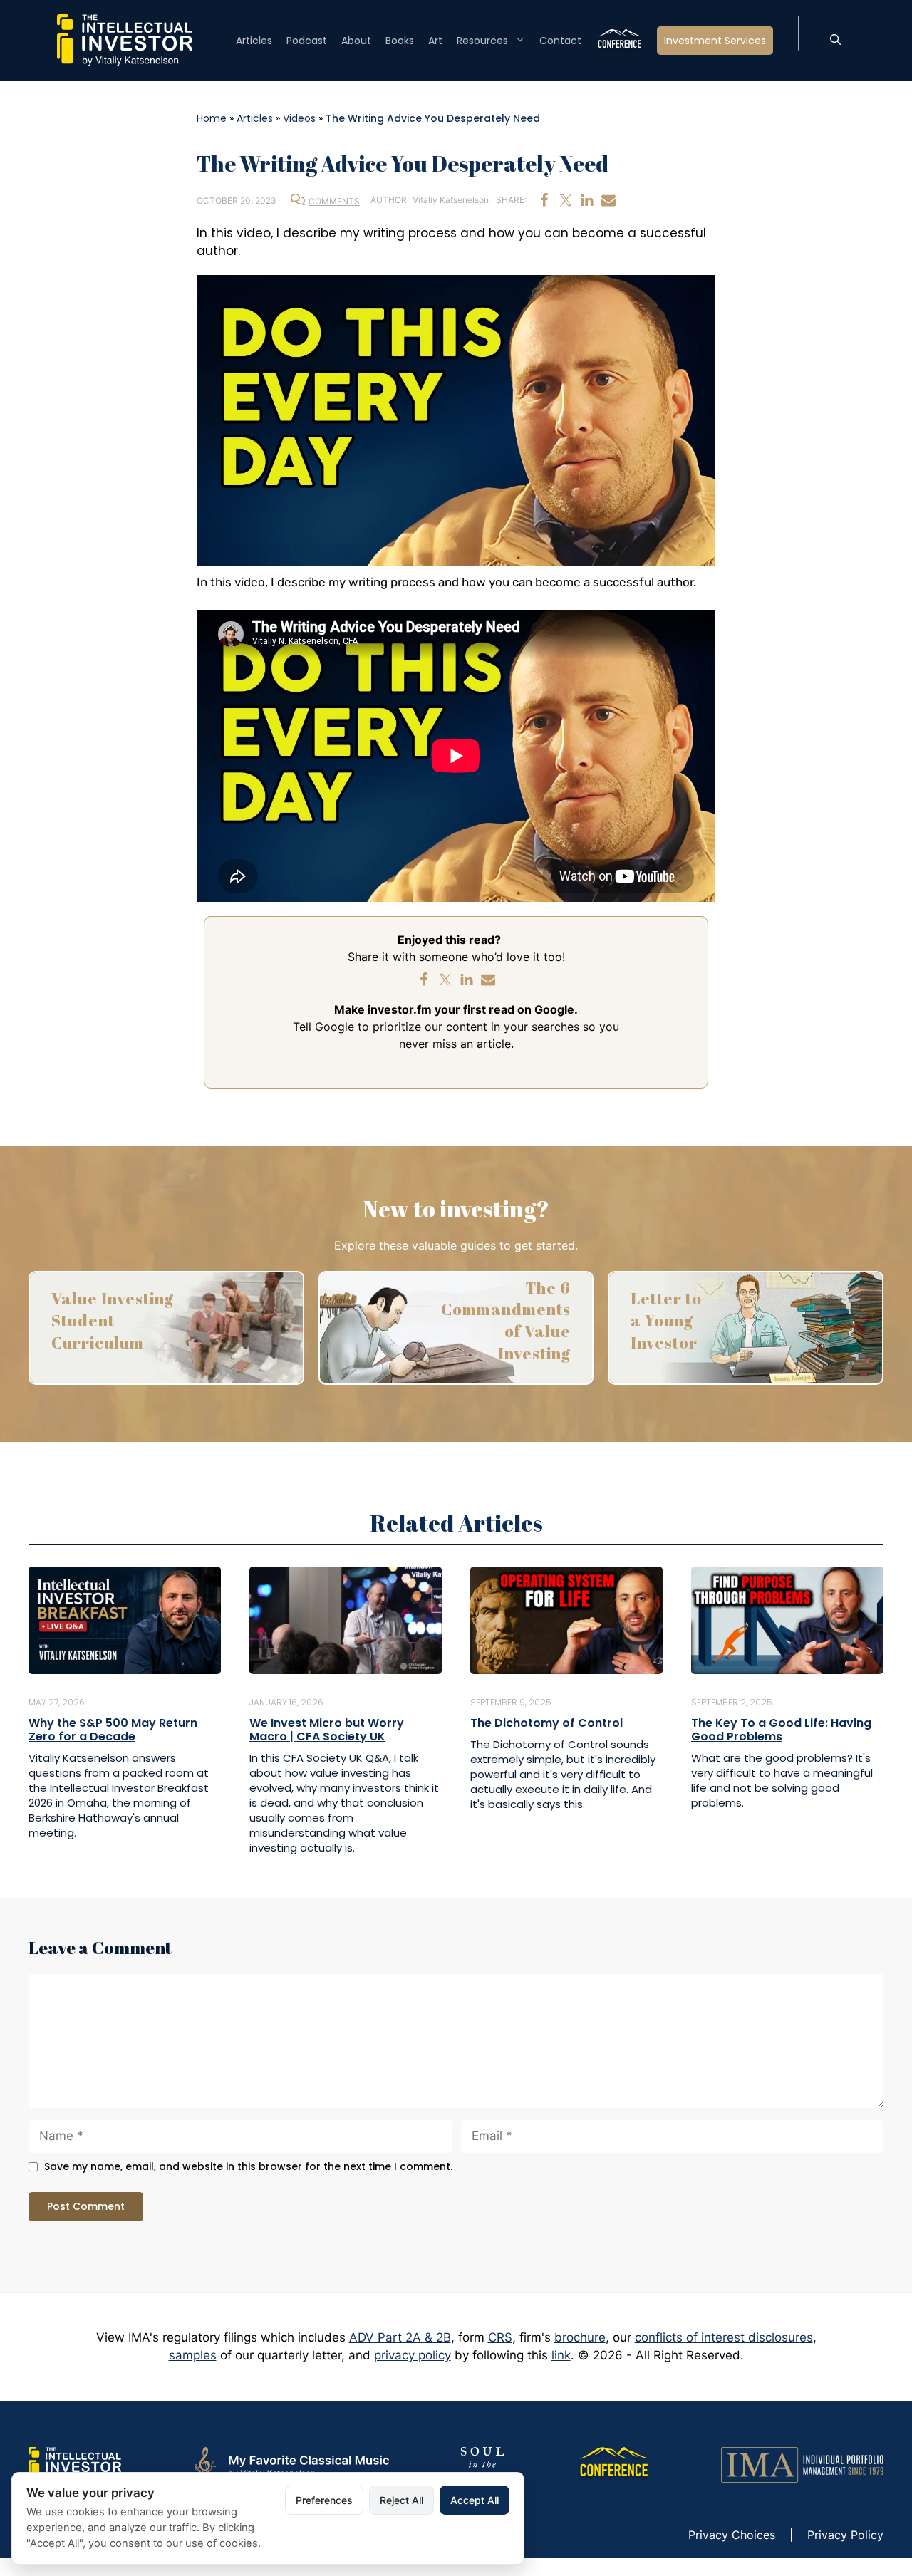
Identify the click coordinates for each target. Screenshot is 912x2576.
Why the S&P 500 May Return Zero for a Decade (113, 1730)
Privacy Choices (732, 2535)
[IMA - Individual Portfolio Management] (802, 2463)
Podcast (307, 41)
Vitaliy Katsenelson (451, 200)
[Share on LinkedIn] (587, 200)
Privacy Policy (845, 2535)
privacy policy (413, 2355)
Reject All (401, 2500)
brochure (580, 2337)
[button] (835, 41)
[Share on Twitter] (566, 200)
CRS (500, 2337)
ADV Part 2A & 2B (400, 2337)
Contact (560, 41)
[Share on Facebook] (544, 200)
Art (435, 41)
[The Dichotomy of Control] (566, 1619)
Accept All (475, 2500)
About (356, 41)
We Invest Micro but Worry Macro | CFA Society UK (327, 1730)
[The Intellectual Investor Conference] (613, 2463)
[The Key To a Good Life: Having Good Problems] (787, 1619)
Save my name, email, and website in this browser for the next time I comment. (248, 2167)
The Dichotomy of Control (546, 1723)
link (561, 2355)
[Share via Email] (608, 200)
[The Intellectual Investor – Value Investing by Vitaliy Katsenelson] (125, 39)
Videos (299, 118)
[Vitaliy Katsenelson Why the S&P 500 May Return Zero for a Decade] (125, 1619)
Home (212, 118)
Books (400, 41)
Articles (254, 41)
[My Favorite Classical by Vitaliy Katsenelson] (290, 2463)
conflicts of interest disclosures (724, 2337)
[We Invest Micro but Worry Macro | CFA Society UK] (346, 1619)
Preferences (324, 2500)
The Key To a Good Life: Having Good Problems (781, 1730)
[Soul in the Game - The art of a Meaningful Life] (483, 2463)
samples (193, 2355)
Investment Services (715, 41)
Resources (482, 41)
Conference (619, 41)
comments (334, 201)
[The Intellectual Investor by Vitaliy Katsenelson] (75, 2463)
